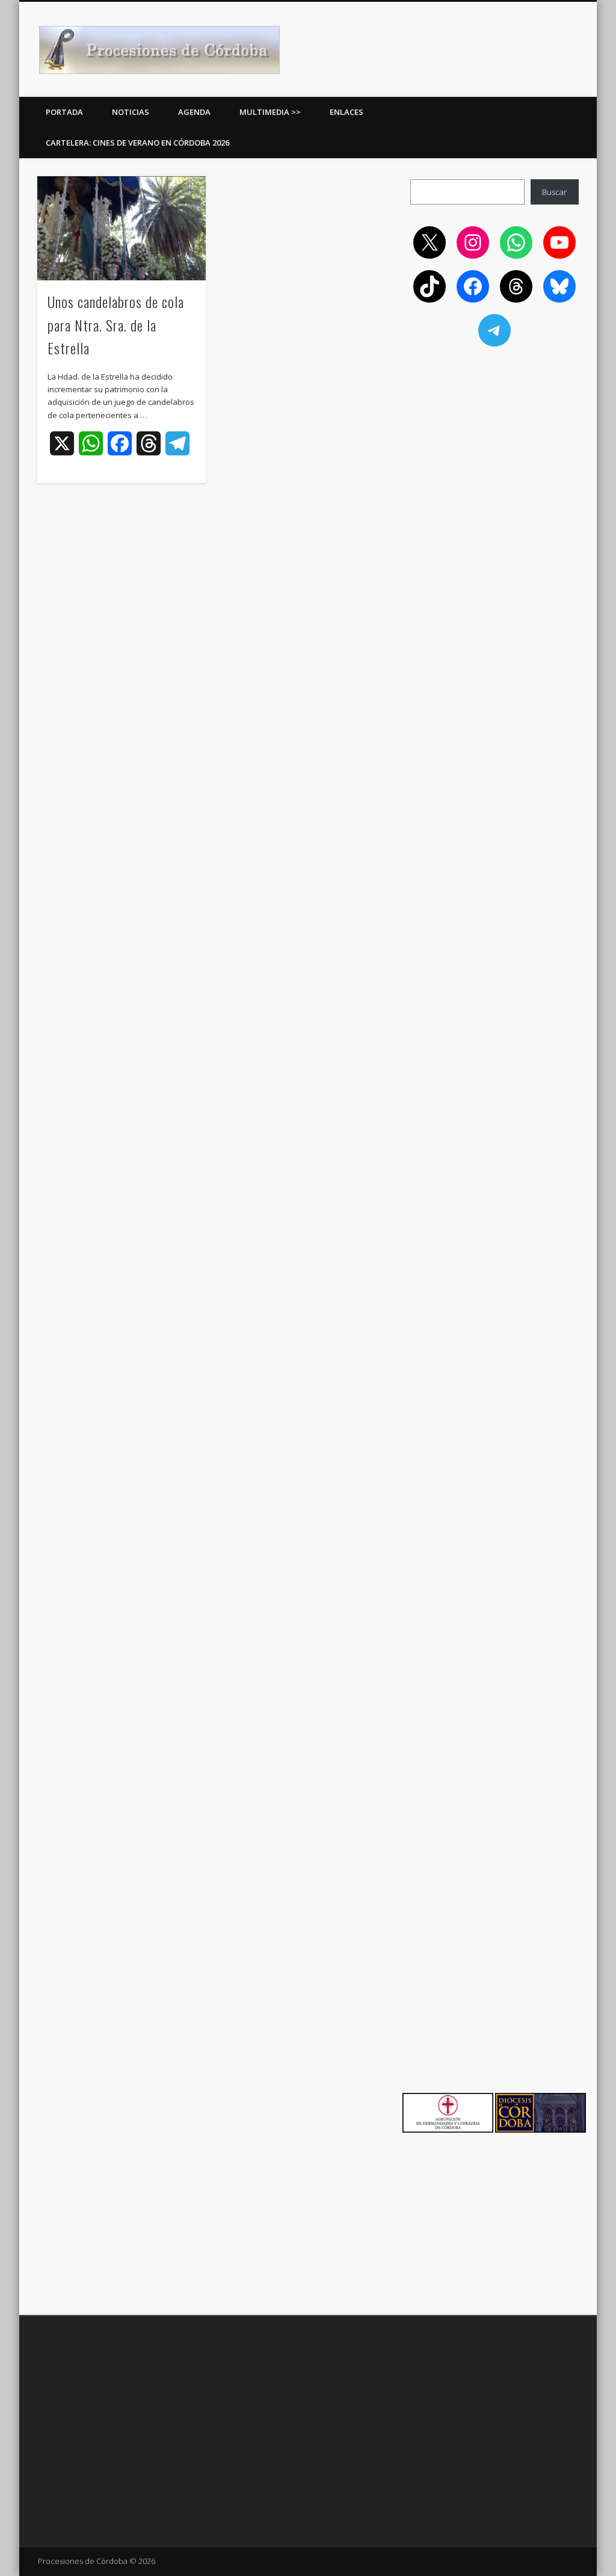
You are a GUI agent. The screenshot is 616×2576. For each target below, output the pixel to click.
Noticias (131, 112)
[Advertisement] (494, 440)
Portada (64, 112)
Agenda (194, 112)
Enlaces (346, 112)
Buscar (554, 192)
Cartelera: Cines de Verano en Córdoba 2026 (137, 143)
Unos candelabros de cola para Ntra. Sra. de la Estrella (116, 325)
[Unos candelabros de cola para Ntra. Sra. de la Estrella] (121, 228)
